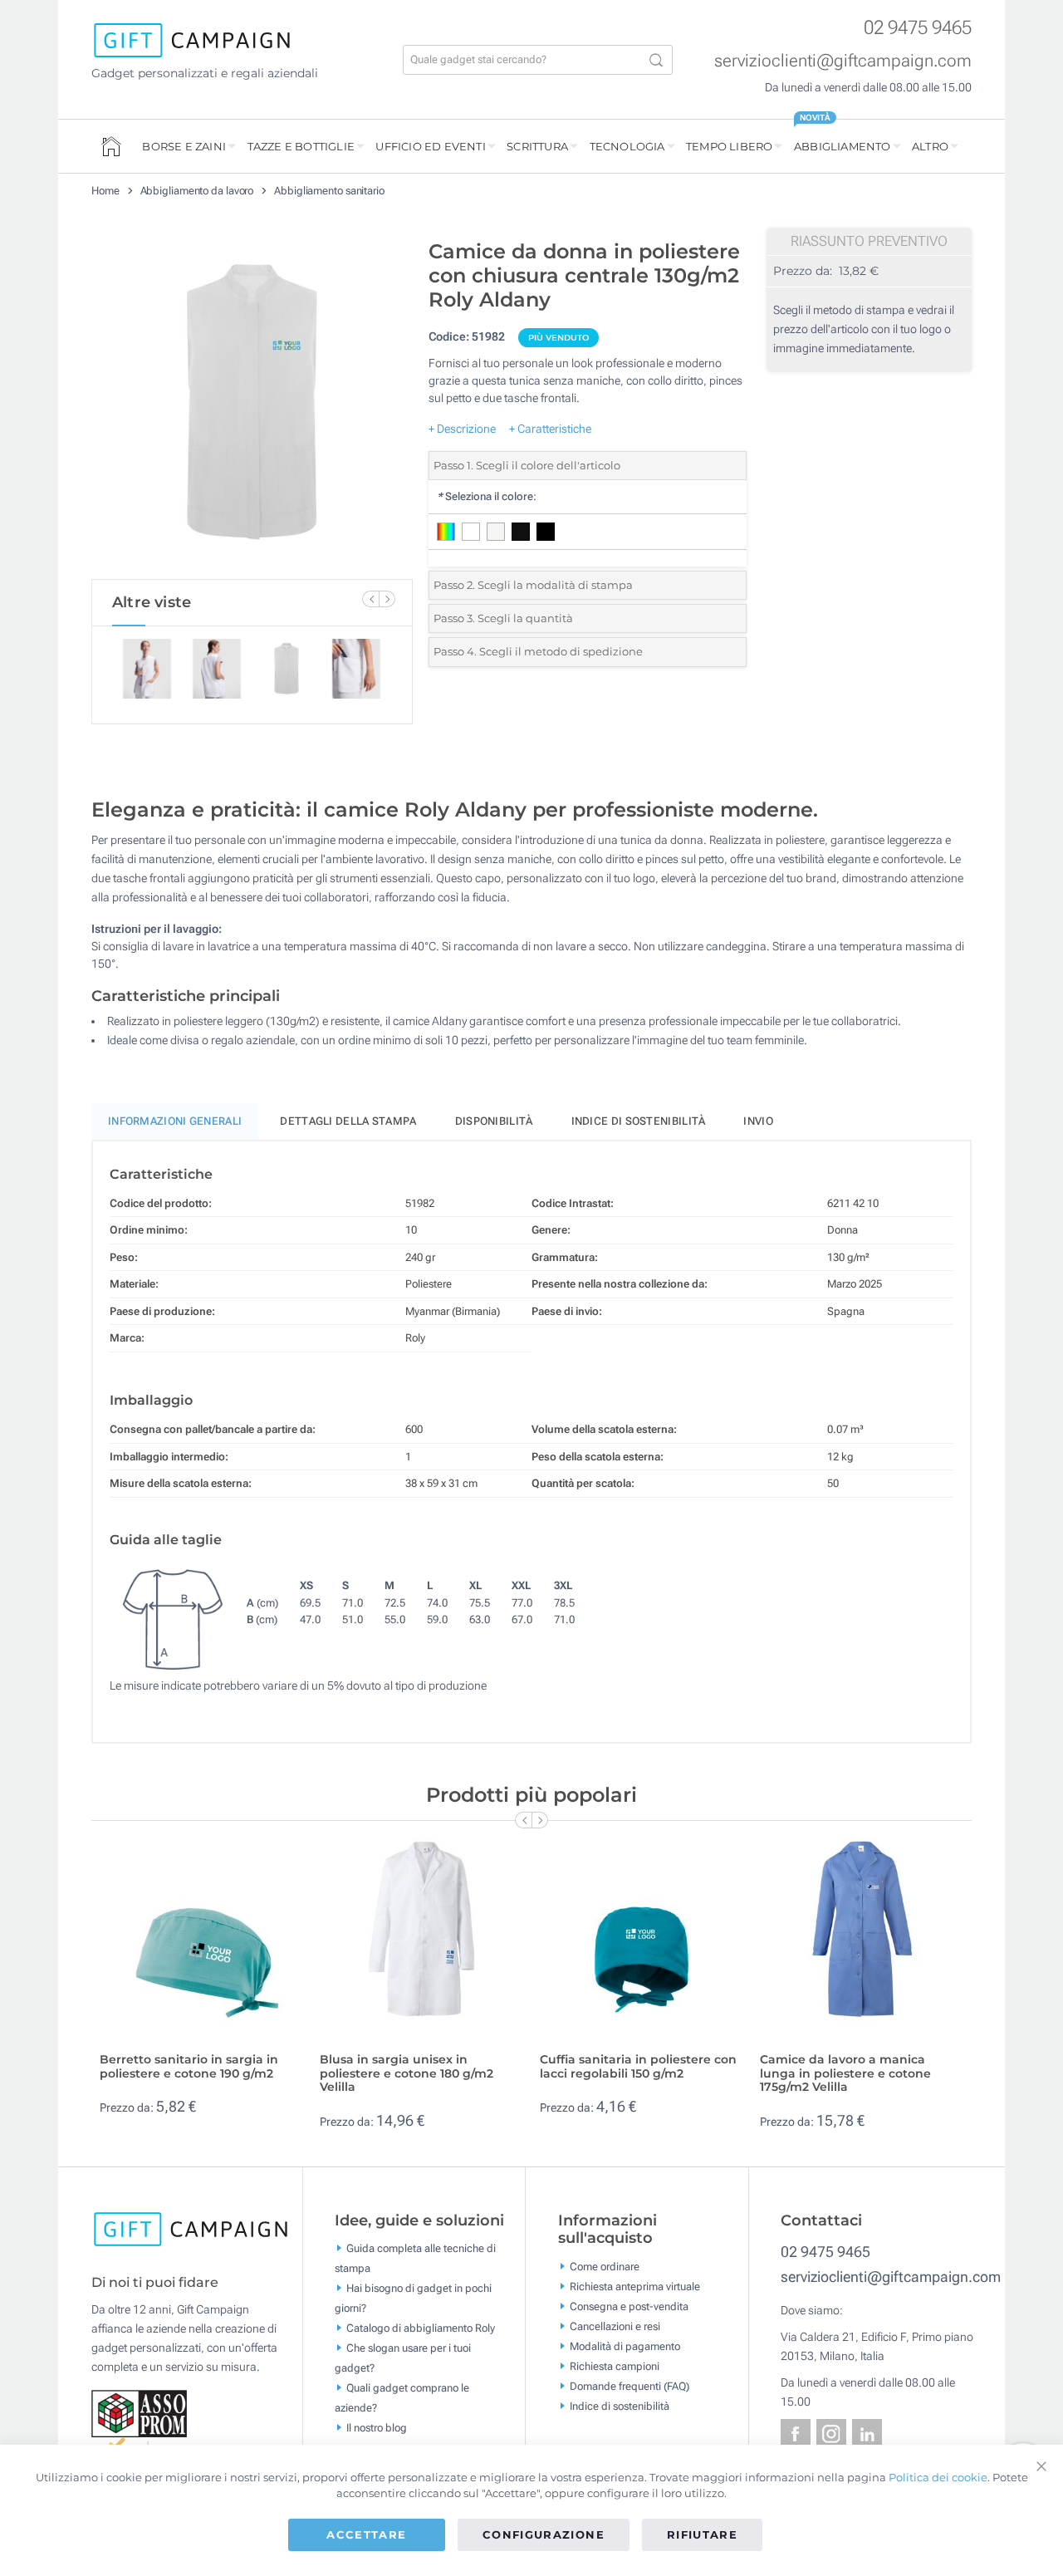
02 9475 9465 (918, 28)
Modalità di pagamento (625, 2345)
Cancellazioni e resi (615, 2326)
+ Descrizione (462, 429)
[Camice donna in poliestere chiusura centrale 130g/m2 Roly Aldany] (252, 405)
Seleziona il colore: (487, 496)
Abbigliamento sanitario (329, 191)
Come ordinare (605, 2266)
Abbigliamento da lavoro (197, 191)
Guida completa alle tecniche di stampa (415, 2257)
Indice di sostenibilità (639, 1121)
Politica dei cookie (938, 2477)
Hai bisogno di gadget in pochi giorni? (413, 2297)
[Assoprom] (140, 2412)
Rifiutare (702, 2534)
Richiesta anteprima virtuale (635, 2286)
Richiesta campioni (615, 2365)
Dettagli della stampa (348, 1121)
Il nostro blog (377, 2427)
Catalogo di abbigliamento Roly (421, 2327)
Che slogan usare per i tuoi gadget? (403, 2357)
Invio (758, 1121)
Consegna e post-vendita (629, 2306)
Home (105, 191)
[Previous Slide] (370, 599)
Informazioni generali (175, 1121)
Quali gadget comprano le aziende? (402, 2397)
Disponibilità (494, 1121)
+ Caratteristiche (550, 429)
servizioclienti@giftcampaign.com (843, 61)
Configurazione (544, 2534)
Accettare (366, 2534)
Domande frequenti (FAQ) (629, 2385)
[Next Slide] (387, 599)
